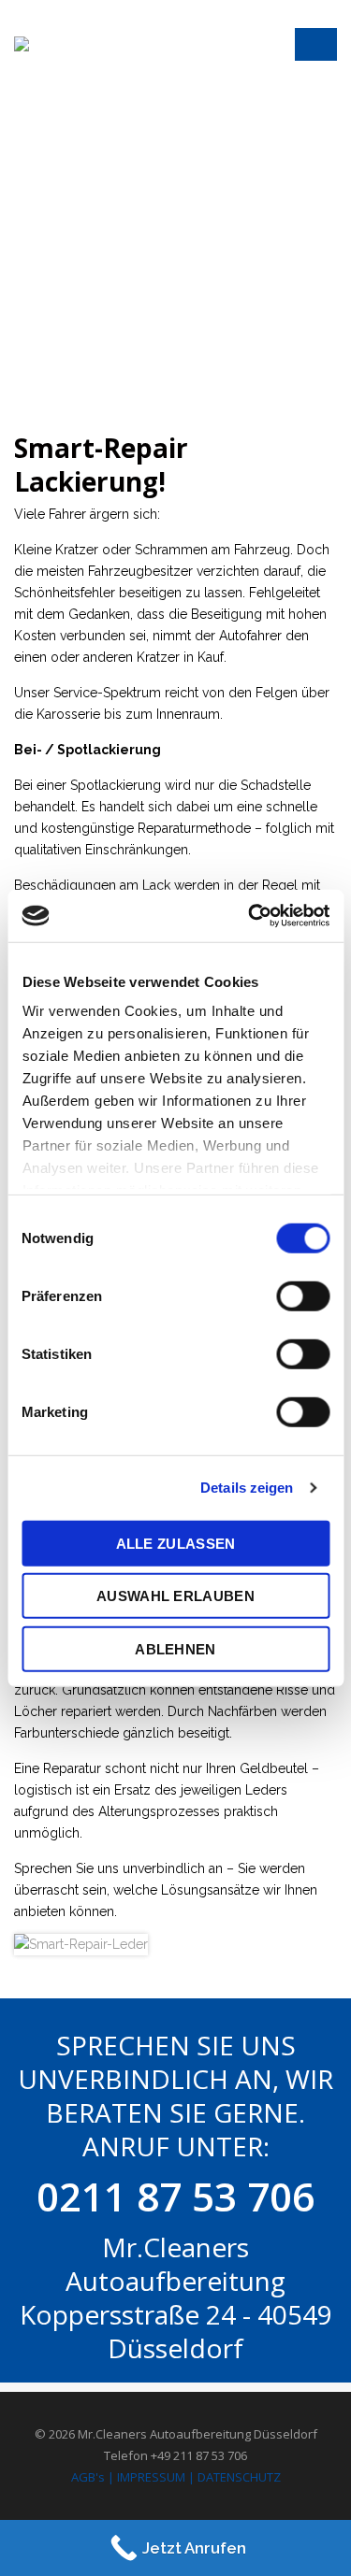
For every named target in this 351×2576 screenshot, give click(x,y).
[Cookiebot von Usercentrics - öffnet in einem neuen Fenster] (250, 916)
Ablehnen (175, 1648)
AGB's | (93, 2477)
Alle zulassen (176, 1543)
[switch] (303, 1295)
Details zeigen (247, 1488)
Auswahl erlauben (175, 1596)
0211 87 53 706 (175, 2196)
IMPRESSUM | (156, 2477)
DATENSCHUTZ (239, 2477)
